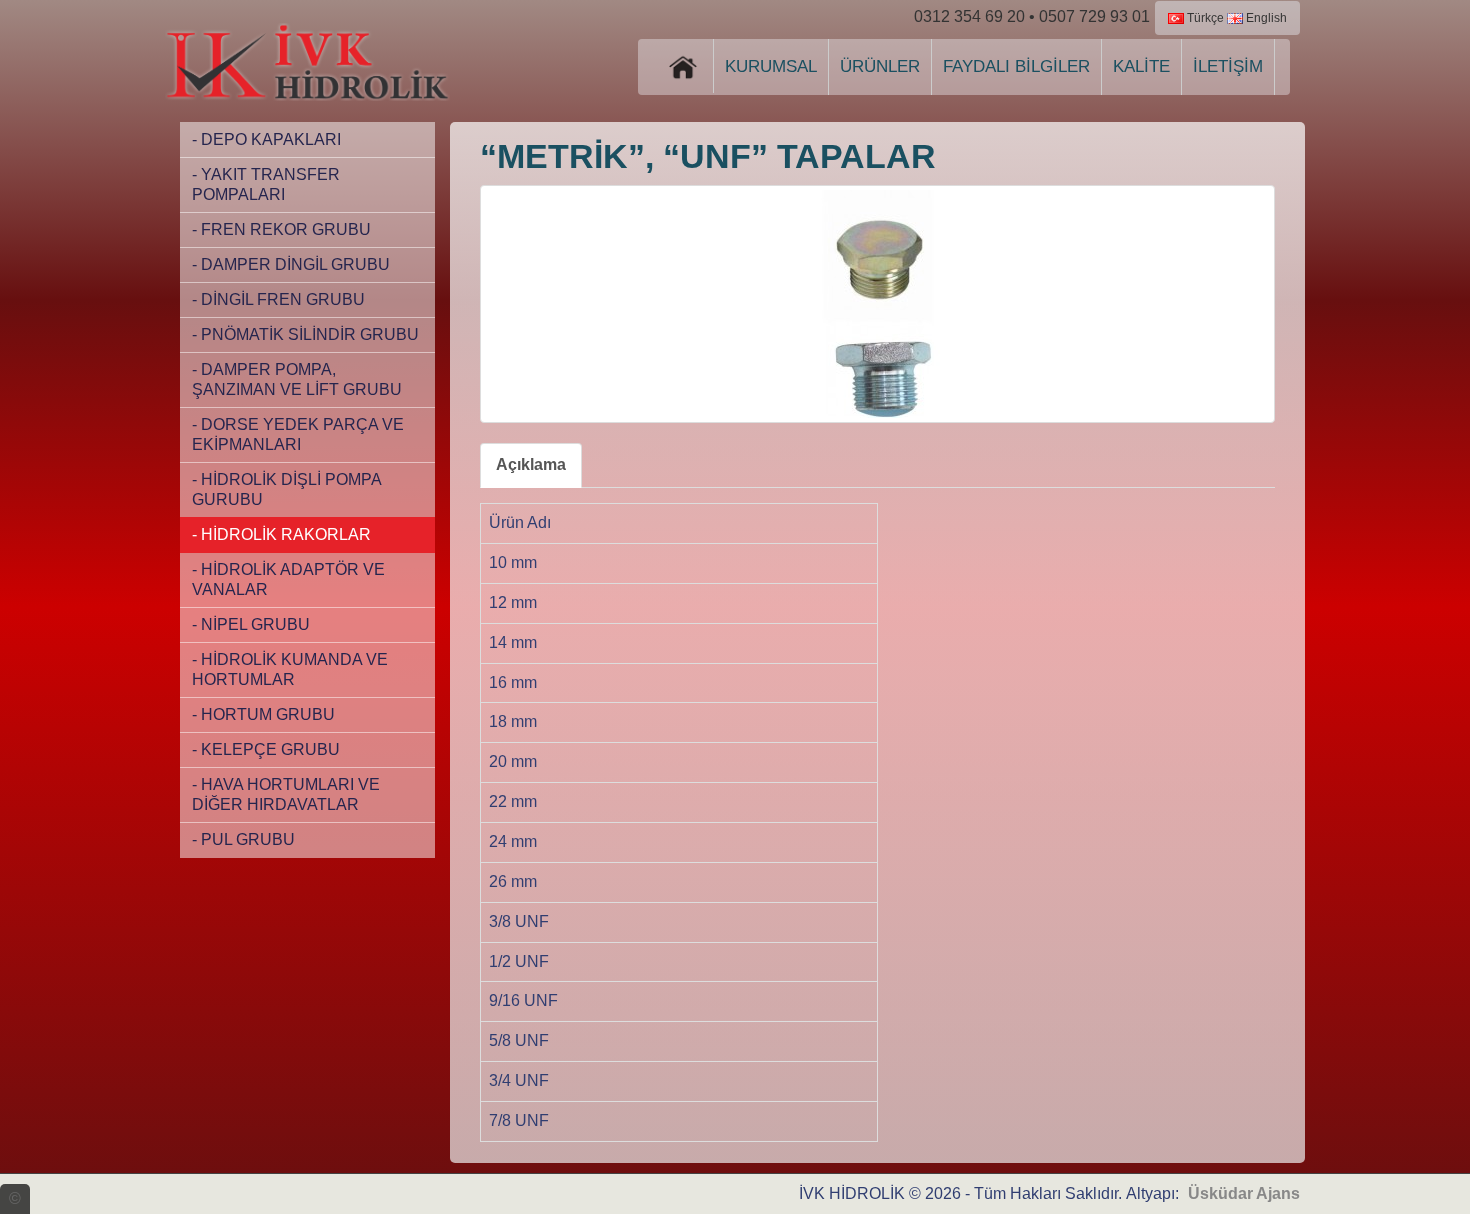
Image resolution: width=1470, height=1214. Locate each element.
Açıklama (531, 464)
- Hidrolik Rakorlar (281, 534)
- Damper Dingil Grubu (291, 264)
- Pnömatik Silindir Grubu (305, 334)
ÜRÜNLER (880, 66)
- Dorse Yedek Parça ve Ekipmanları (298, 434)
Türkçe (1204, 18)
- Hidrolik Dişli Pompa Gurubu (287, 489)
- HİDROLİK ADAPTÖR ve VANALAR (288, 579)
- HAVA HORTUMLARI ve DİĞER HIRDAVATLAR (286, 794)
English (1265, 18)
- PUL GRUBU (243, 839)
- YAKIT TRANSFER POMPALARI (266, 184)
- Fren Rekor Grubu (281, 229)
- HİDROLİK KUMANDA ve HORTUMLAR (290, 669)
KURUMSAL (771, 66)
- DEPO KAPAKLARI (266, 139)
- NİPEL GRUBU (251, 624)
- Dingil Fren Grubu (278, 299)
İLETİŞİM (1228, 66)
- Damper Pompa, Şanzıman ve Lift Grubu (297, 379)
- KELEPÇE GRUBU (266, 749)
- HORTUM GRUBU (263, 714)
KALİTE (1141, 66)
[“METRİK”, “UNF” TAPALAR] (877, 304)
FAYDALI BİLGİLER (1016, 66)
